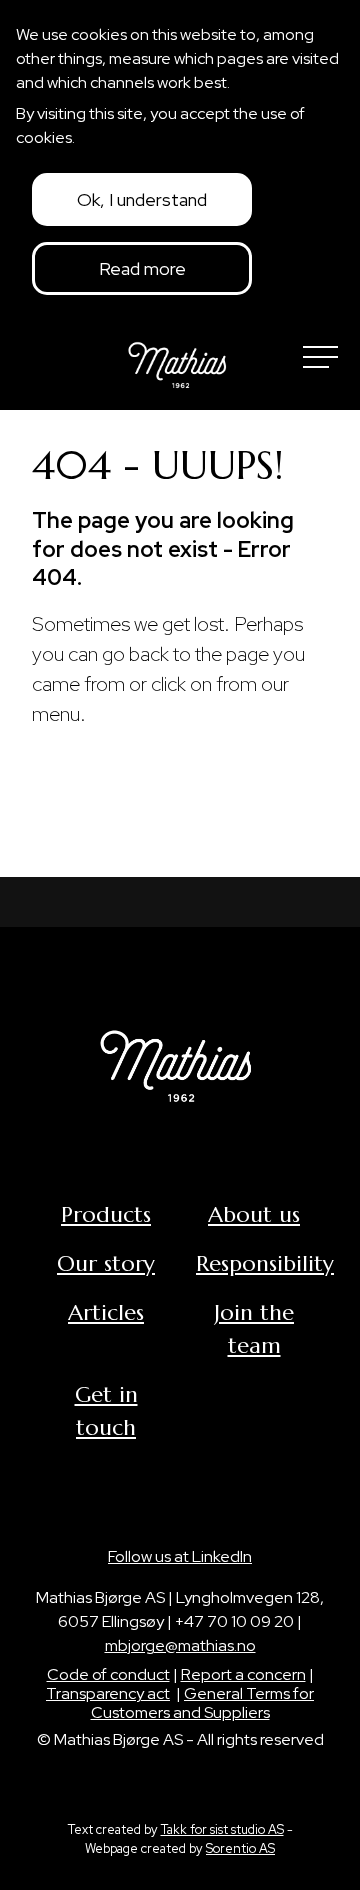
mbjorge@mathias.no (180, 1645)
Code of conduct (108, 1674)
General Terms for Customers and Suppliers (203, 1703)
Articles (106, 1312)
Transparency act (108, 1693)
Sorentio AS (240, 1848)
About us (254, 1214)
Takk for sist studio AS (222, 1829)
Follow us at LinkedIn (180, 1556)
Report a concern (243, 1674)
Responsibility (265, 1263)
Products (106, 1214)
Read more (142, 268)
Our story (106, 1263)
